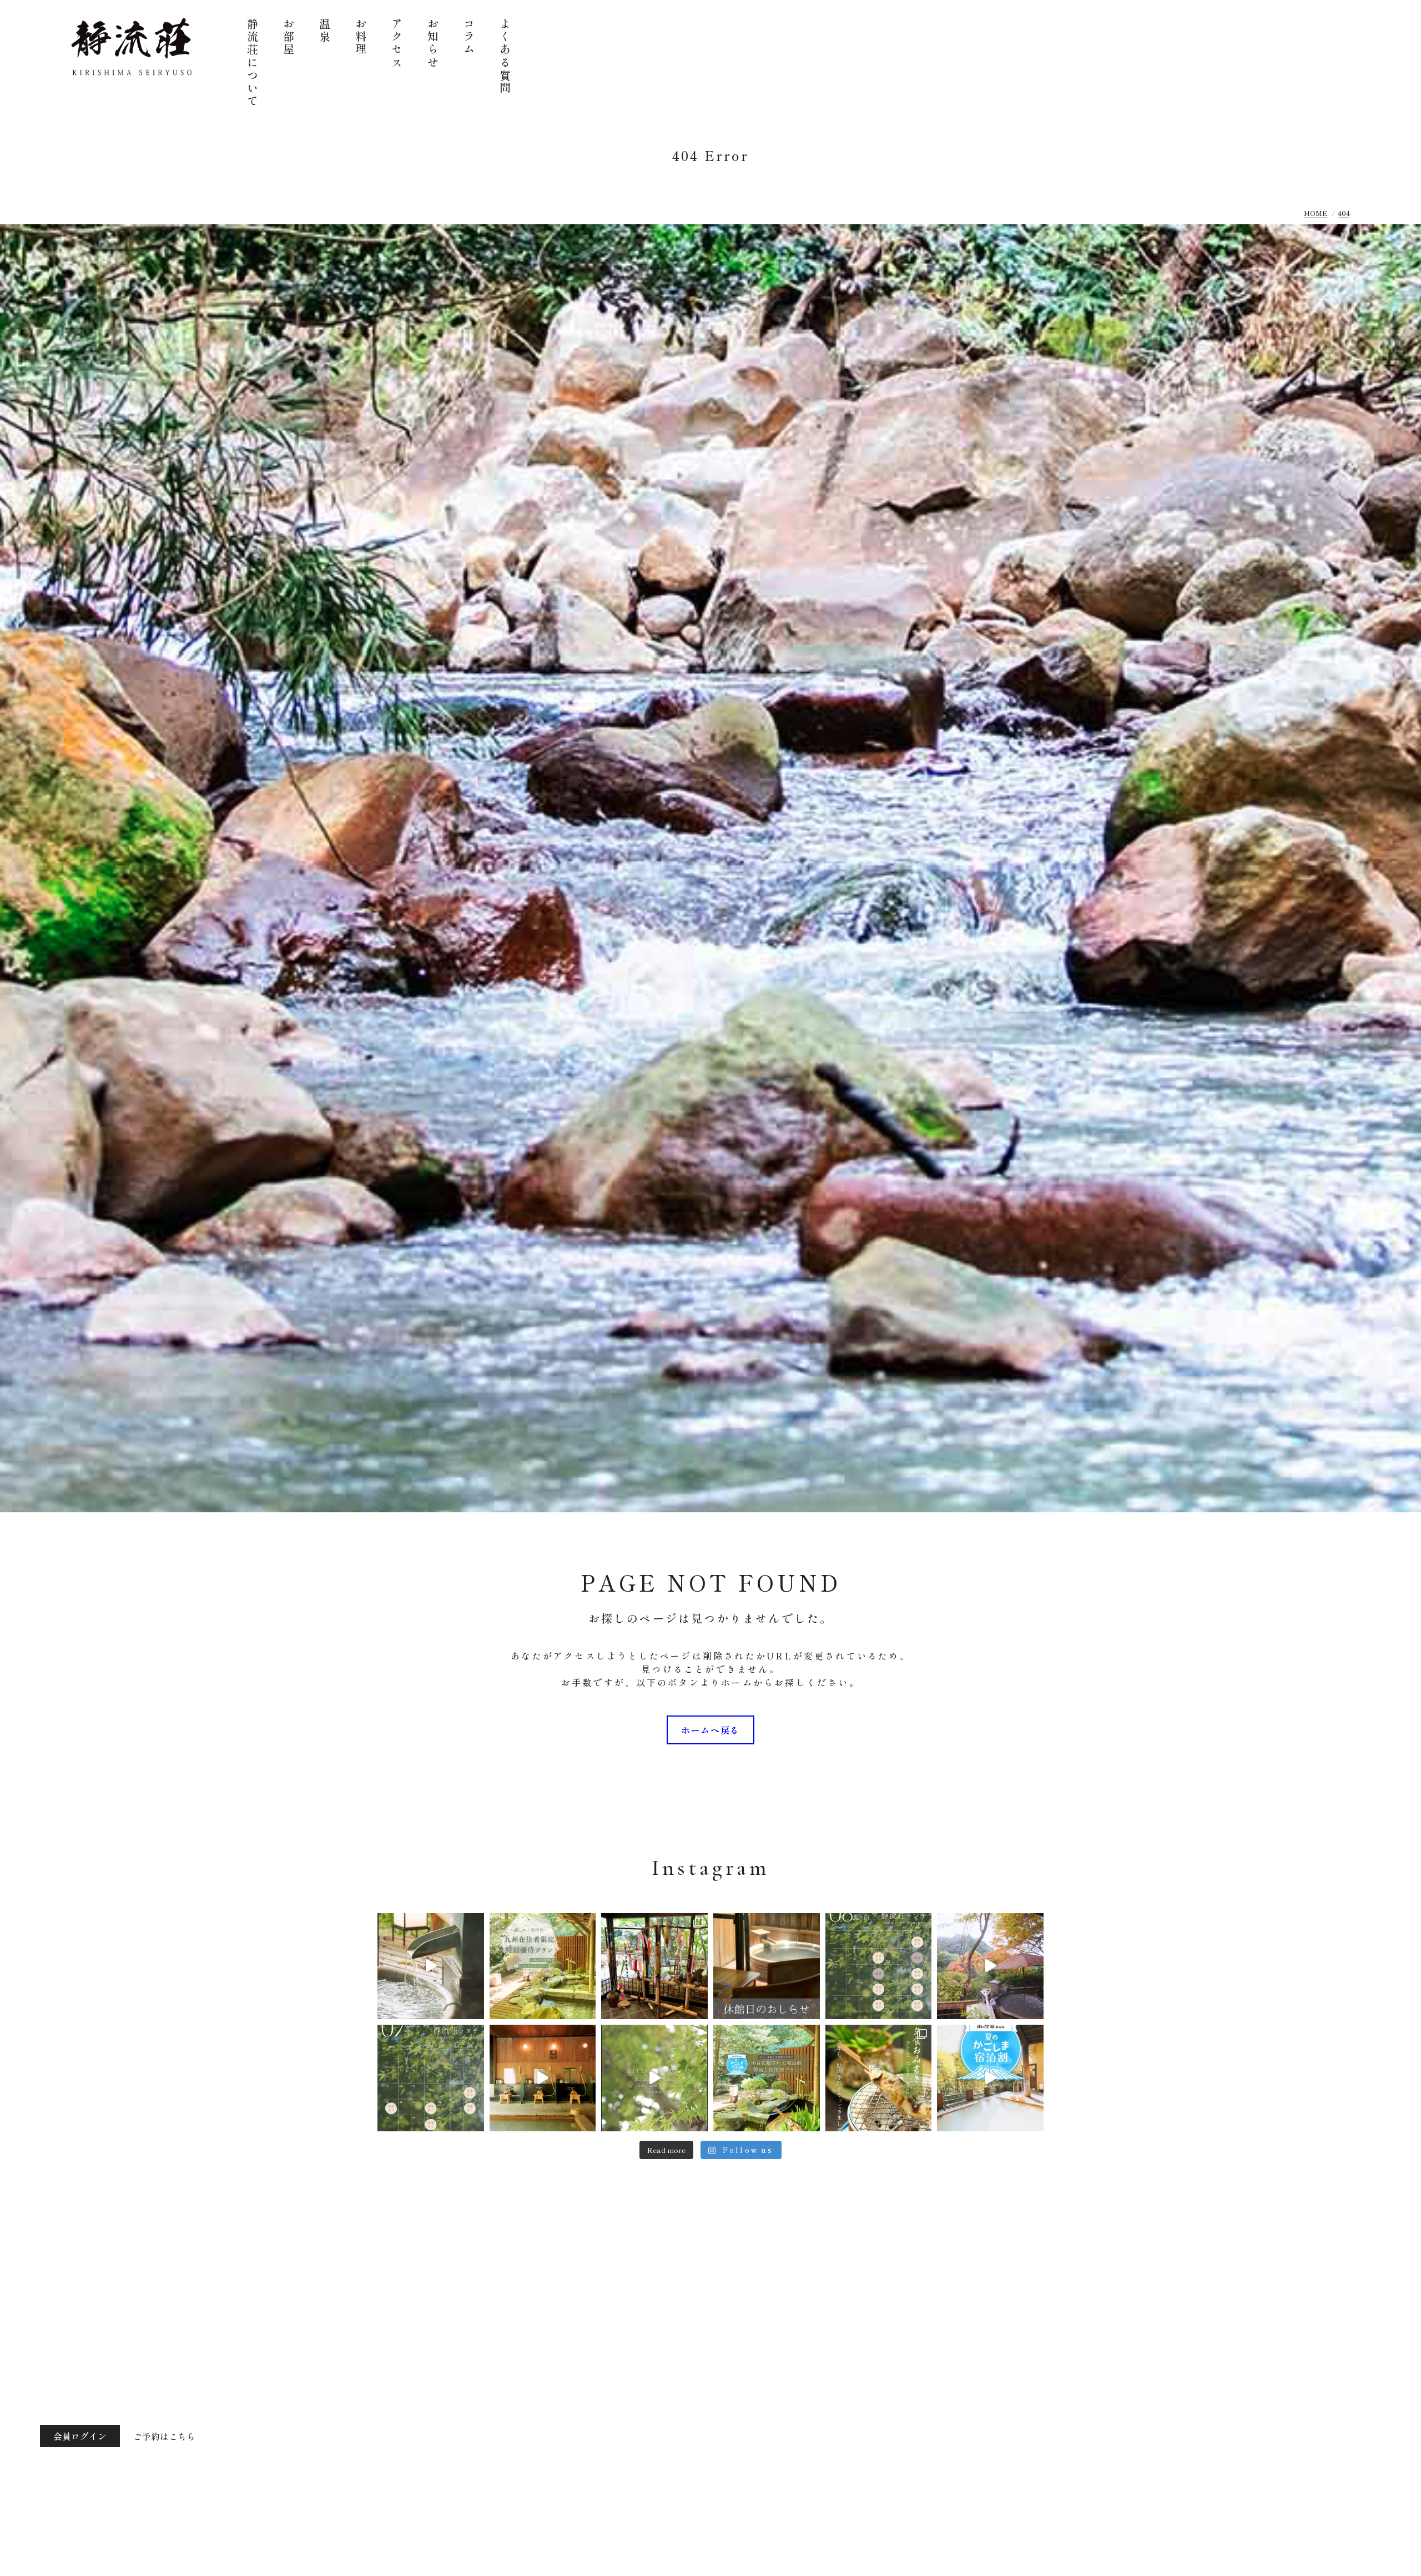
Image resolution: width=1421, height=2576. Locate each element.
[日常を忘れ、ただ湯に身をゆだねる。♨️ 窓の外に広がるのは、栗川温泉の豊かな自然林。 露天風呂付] (990, 1966)
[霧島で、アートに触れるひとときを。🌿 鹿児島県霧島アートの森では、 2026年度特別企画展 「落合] (431, 1966)
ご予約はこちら (164, 2436)
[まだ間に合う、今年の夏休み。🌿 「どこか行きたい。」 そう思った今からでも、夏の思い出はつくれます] (543, 1966)
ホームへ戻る (710, 1730)
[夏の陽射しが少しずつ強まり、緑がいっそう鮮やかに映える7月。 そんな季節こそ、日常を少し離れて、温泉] (431, 2078)
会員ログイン (80, 2436)
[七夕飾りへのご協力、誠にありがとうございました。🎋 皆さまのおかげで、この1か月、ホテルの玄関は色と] (654, 1966)
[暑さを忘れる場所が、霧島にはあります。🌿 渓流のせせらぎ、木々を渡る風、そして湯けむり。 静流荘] (654, 2078)
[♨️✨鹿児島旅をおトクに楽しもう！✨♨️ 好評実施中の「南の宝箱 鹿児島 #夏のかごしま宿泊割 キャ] (990, 2078)
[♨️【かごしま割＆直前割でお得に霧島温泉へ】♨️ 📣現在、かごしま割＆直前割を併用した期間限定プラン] (767, 2078)
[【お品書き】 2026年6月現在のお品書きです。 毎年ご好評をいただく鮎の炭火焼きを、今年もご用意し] (879, 2078)
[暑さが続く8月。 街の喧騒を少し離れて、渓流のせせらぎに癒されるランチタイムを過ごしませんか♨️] (879, 1966)
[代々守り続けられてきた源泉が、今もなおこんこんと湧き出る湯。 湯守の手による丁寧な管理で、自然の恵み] (543, 2078)
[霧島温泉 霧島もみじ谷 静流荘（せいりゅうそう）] (132, 47)
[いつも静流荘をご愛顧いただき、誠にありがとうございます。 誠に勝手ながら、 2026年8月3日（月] (767, 1966)
